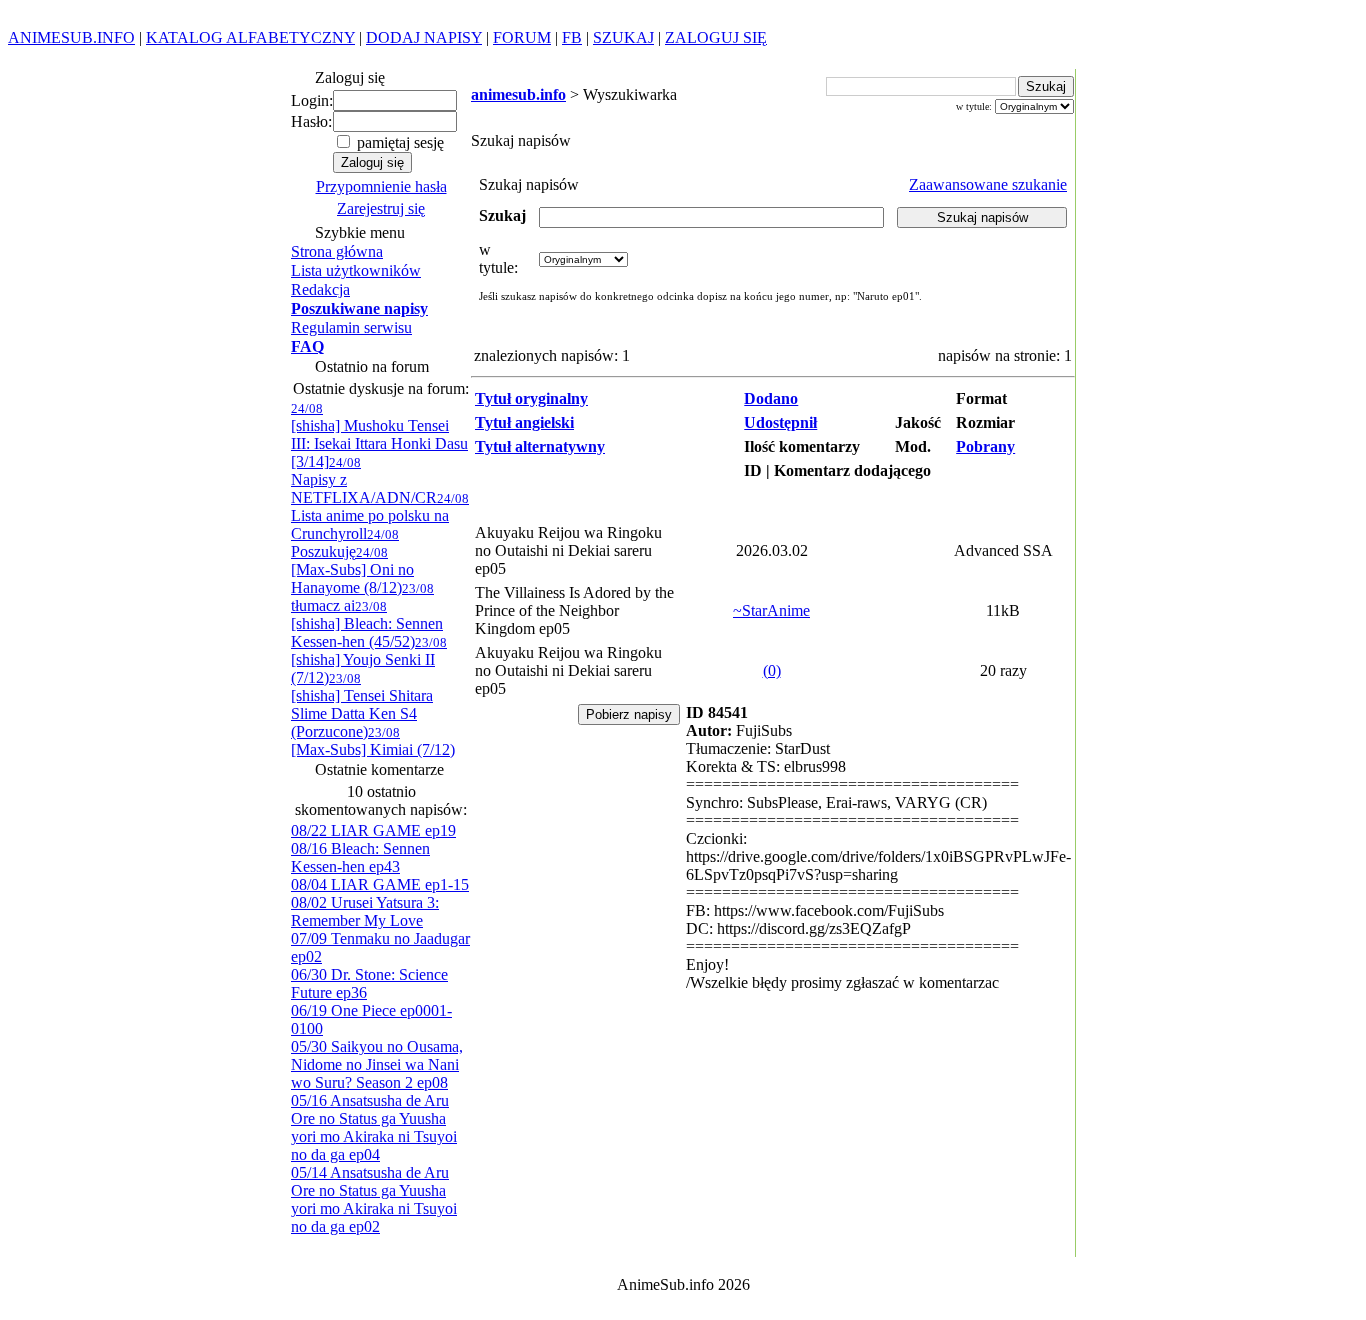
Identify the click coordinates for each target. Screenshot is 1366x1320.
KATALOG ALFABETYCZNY (250, 37)
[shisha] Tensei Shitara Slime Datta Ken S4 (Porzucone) (362, 705)
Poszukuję (345, 543)
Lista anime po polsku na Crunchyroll (380, 516)
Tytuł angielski (524, 422)
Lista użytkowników (356, 270)
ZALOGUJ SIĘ (716, 37)
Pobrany (985, 446)
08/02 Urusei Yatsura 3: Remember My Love (365, 911)
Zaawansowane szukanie (988, 184)
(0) (772, 670)
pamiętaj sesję (398, 142)
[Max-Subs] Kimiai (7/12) (373, 741)
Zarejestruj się (381, 208)
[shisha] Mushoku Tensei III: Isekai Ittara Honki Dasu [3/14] (379, 435)
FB (572, 37)
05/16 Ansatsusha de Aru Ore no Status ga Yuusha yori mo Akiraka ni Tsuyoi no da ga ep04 (374, 1127)
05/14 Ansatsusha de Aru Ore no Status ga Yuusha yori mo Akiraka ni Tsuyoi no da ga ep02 (374, 1199)
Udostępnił (780, 422)
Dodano (771, 398)
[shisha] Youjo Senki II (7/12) (369, 660)
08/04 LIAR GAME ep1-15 (380, 884)
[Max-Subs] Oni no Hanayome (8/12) (352, 570)
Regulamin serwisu (351, 327)
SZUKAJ (623, 37)
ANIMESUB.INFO (71, 37)
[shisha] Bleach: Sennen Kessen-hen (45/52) (367, 624)
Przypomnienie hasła (381, 186)
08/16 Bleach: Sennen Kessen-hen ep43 (360, 857)
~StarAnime (771, 610)
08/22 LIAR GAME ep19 (373, 830)
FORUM (522, 37)
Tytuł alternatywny (540, 446)
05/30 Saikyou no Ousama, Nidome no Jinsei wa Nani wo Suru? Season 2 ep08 (377, 1064)
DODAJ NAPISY (424, 37)
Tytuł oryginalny (531, 398)
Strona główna (337, 251)
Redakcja (320, 289)
